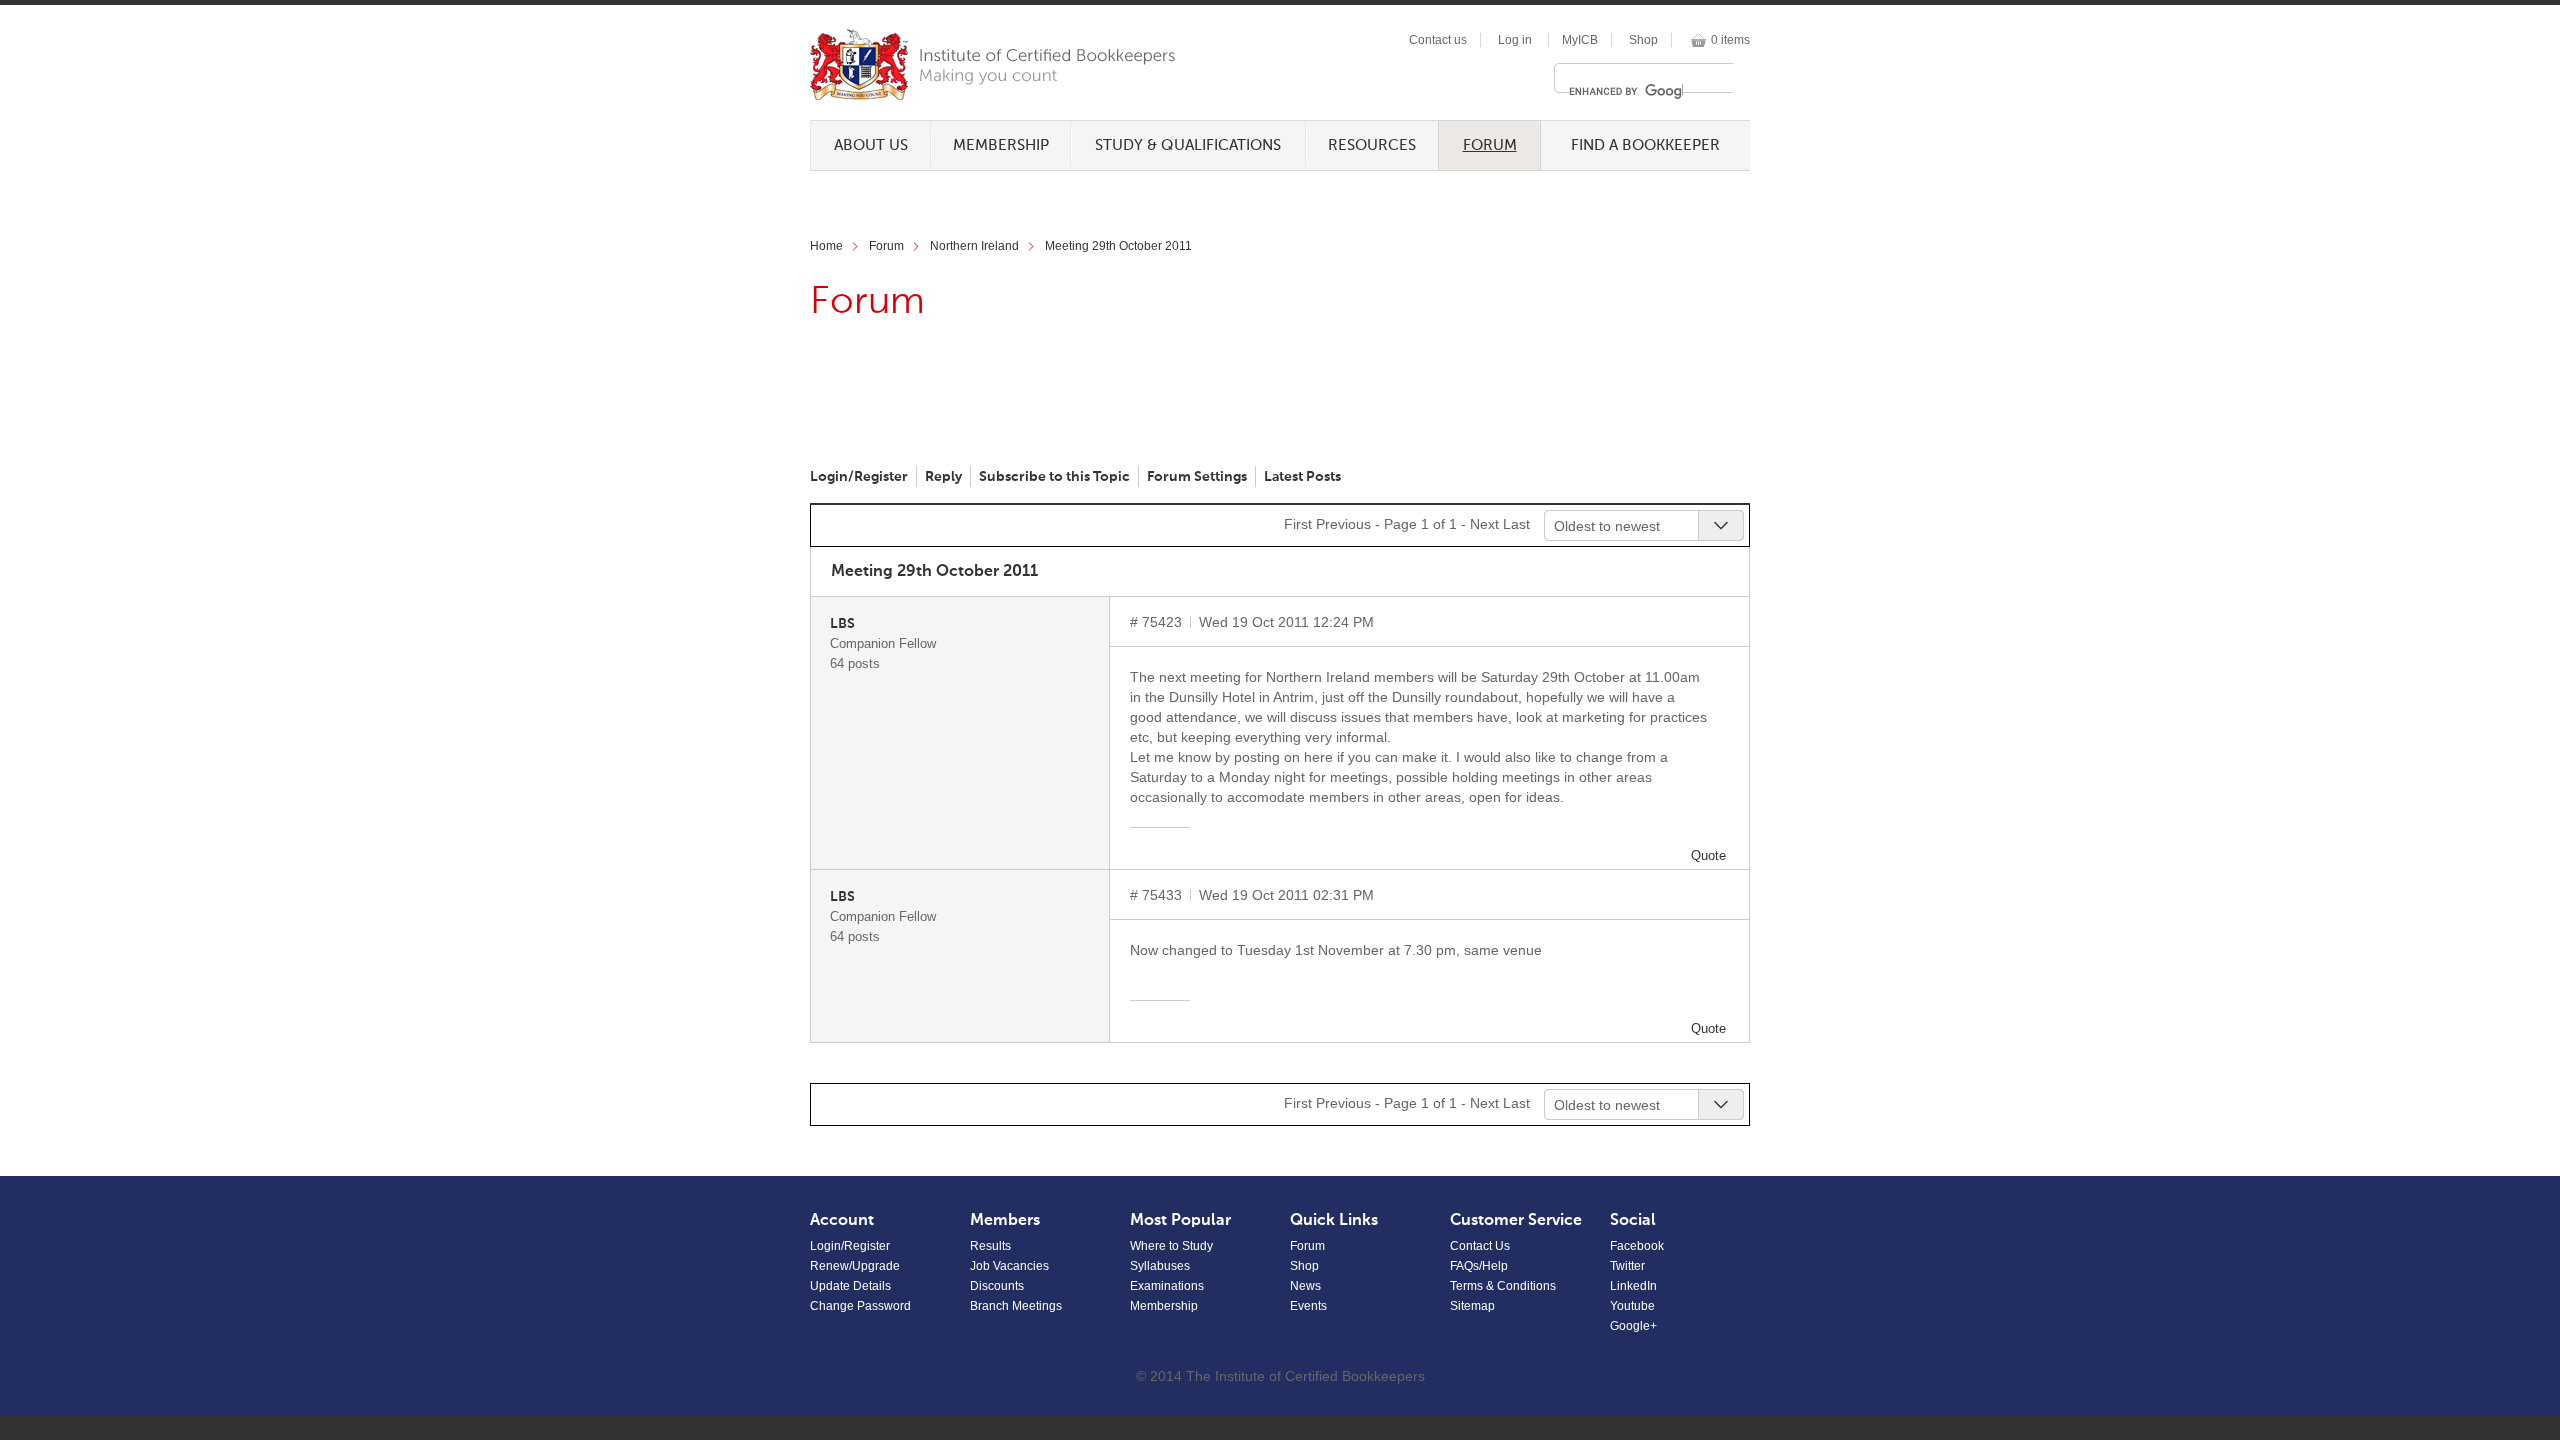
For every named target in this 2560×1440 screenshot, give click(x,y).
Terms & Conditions (1503, 1286)
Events (1308, 1306)
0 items (1730, 40)
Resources (1372, 145)
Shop (1643, 40)
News (1305, 1286)
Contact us (1438, 40)
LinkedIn (1633, 1286)
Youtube (1632, 1306)
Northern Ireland (974, 246)
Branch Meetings (1016, 1306)
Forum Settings (1197, 477)
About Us (871, 145)
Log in (1515, 40)
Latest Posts (1302, 477)
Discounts (997, 1286)
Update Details (850, 1286)
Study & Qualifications (1188, 145)
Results (990, 1246)
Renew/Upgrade (855, 1266)
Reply (943, 477)
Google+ (1633, 1326)
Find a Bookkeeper (1645, 145)
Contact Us (1480, 1246)
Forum (1490, 145)
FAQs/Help (1479, 1266)
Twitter (1627, 1266)
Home (826, 246)
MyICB (1580, 40)
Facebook (1637, 1246)
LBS (842, 624)
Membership (1001, 145)
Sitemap (1472, 1306)
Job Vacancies (1009, 1266)
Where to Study (1171, 1246)
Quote (1708, 855)
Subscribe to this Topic (1054, 477)
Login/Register (859, 477)
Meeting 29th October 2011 (1118, 246)
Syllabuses (1160, 1266)
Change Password (860, 1306)
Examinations (1167, 1286)
